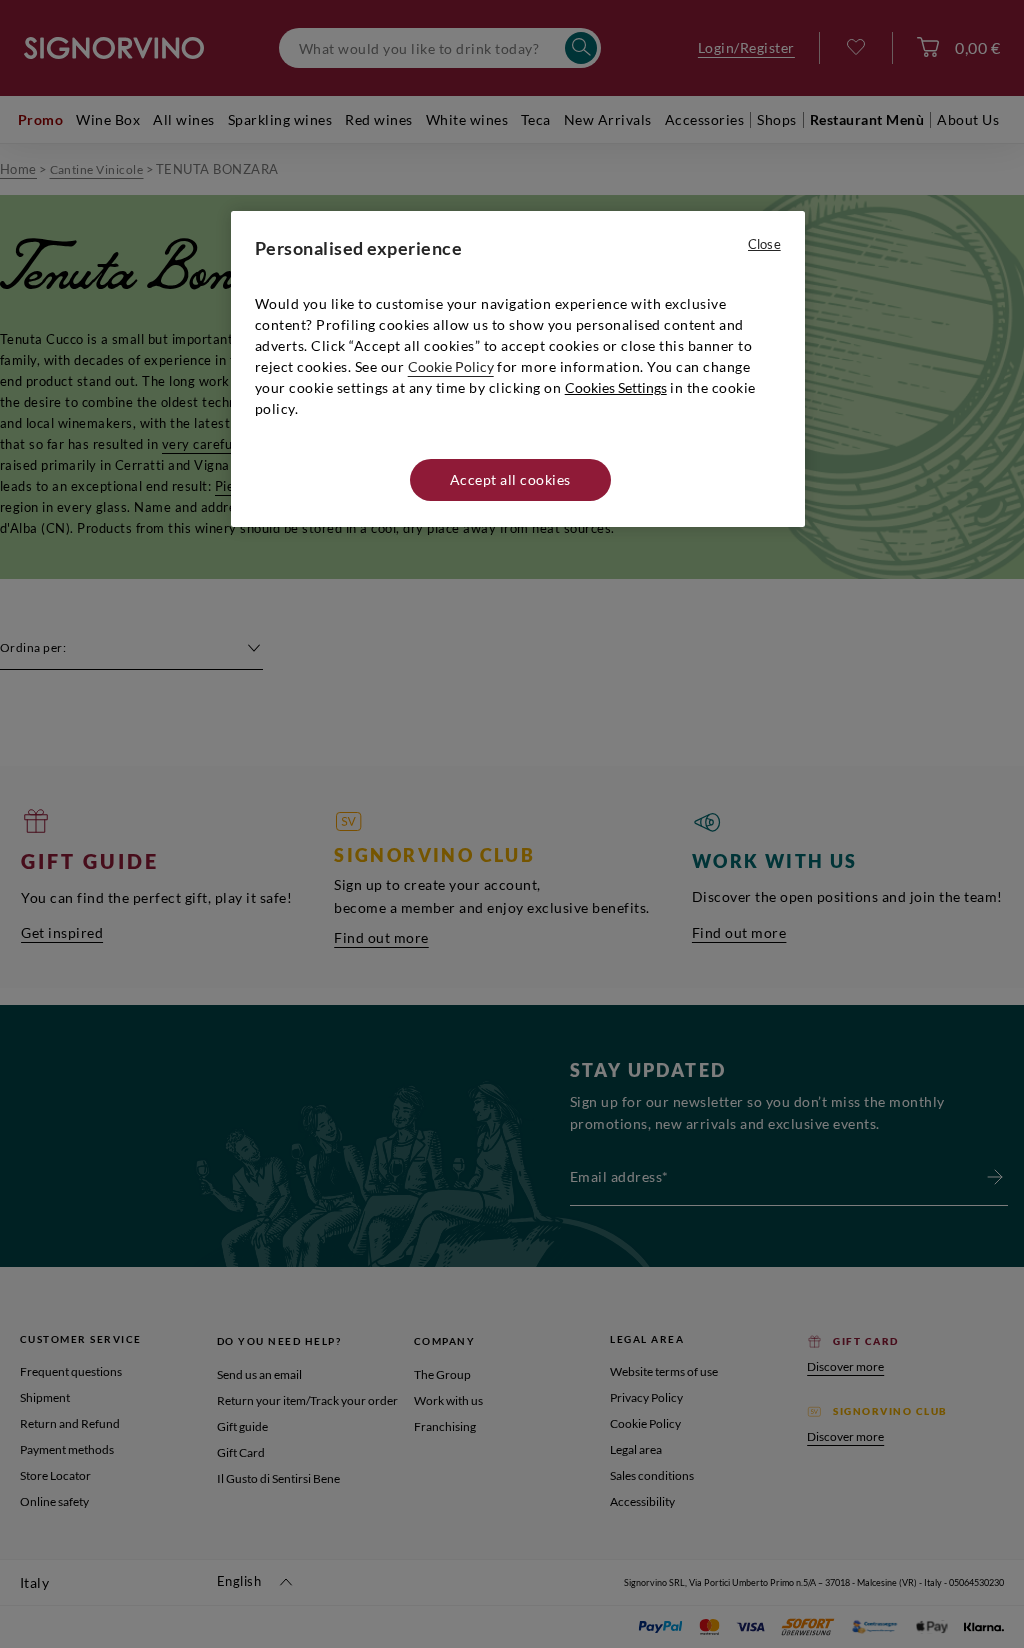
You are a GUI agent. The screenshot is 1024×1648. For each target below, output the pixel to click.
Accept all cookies (510, 479)
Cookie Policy (451, 366)
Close (764, 244)
